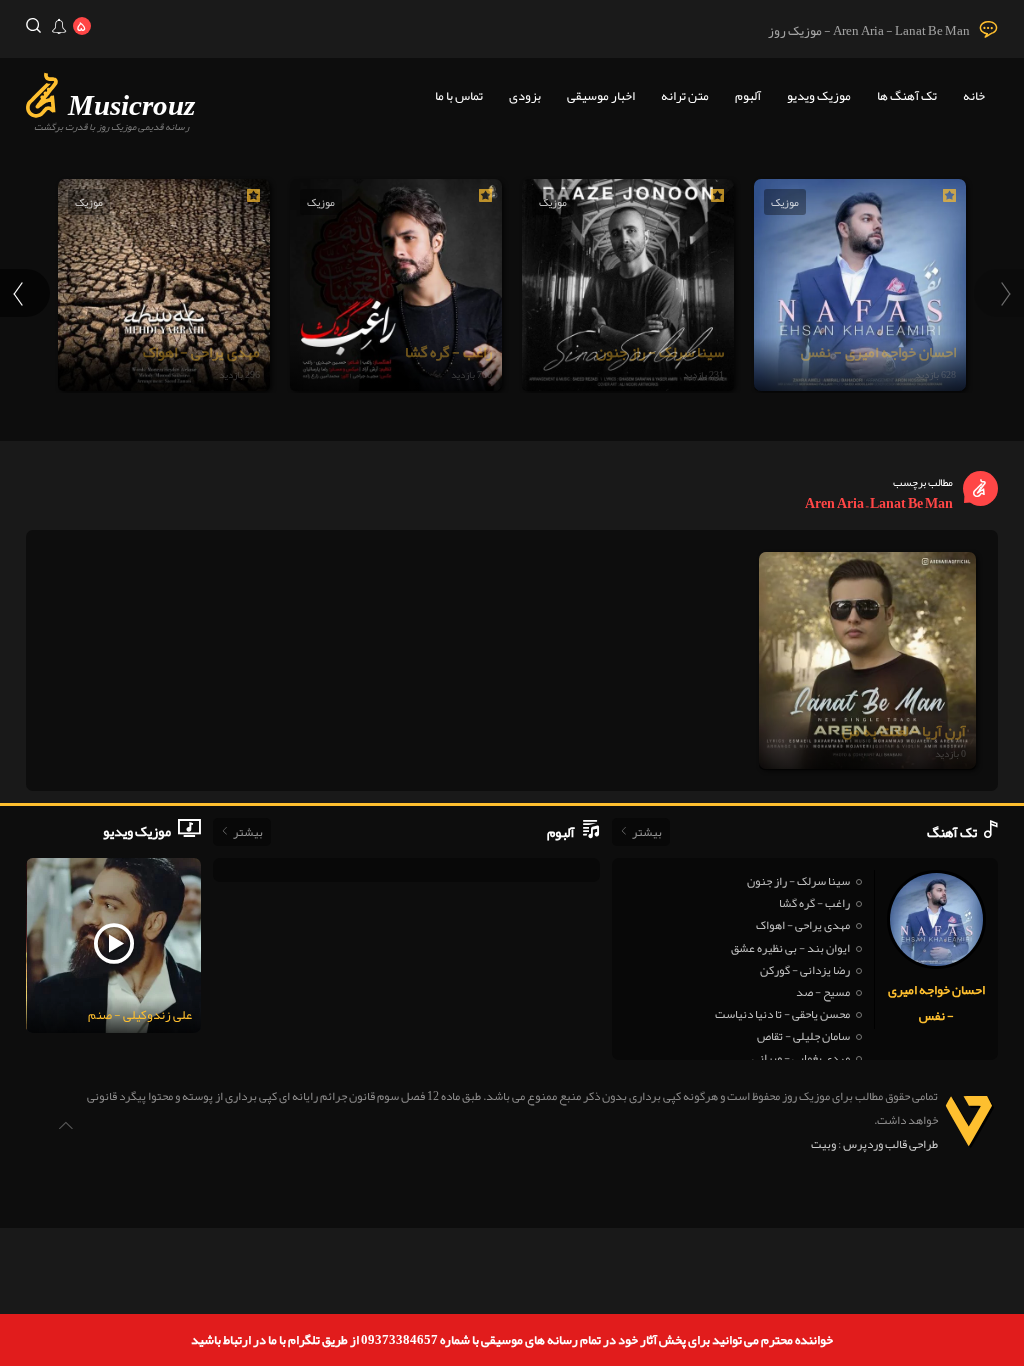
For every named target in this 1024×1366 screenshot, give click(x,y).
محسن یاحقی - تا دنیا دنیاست (782, 1014)
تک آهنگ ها (907, 96)
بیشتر (647, 832)
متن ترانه (685, 96)
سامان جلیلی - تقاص (803, 1036)
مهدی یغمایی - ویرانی (801, 1058)
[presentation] (999, 293)
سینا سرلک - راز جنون (798, 881)
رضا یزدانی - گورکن (805, 970)
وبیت (823, 1144)
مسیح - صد (823, 992)
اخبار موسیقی (601, 96)
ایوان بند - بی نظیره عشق (790, 948)
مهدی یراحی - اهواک (803, 925)
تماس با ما (459, 96)
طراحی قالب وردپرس (890, 1144)
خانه (974, 96)
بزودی (525, 96)
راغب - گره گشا (814, 903)
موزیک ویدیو (819, 96)
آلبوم (748, 96)
